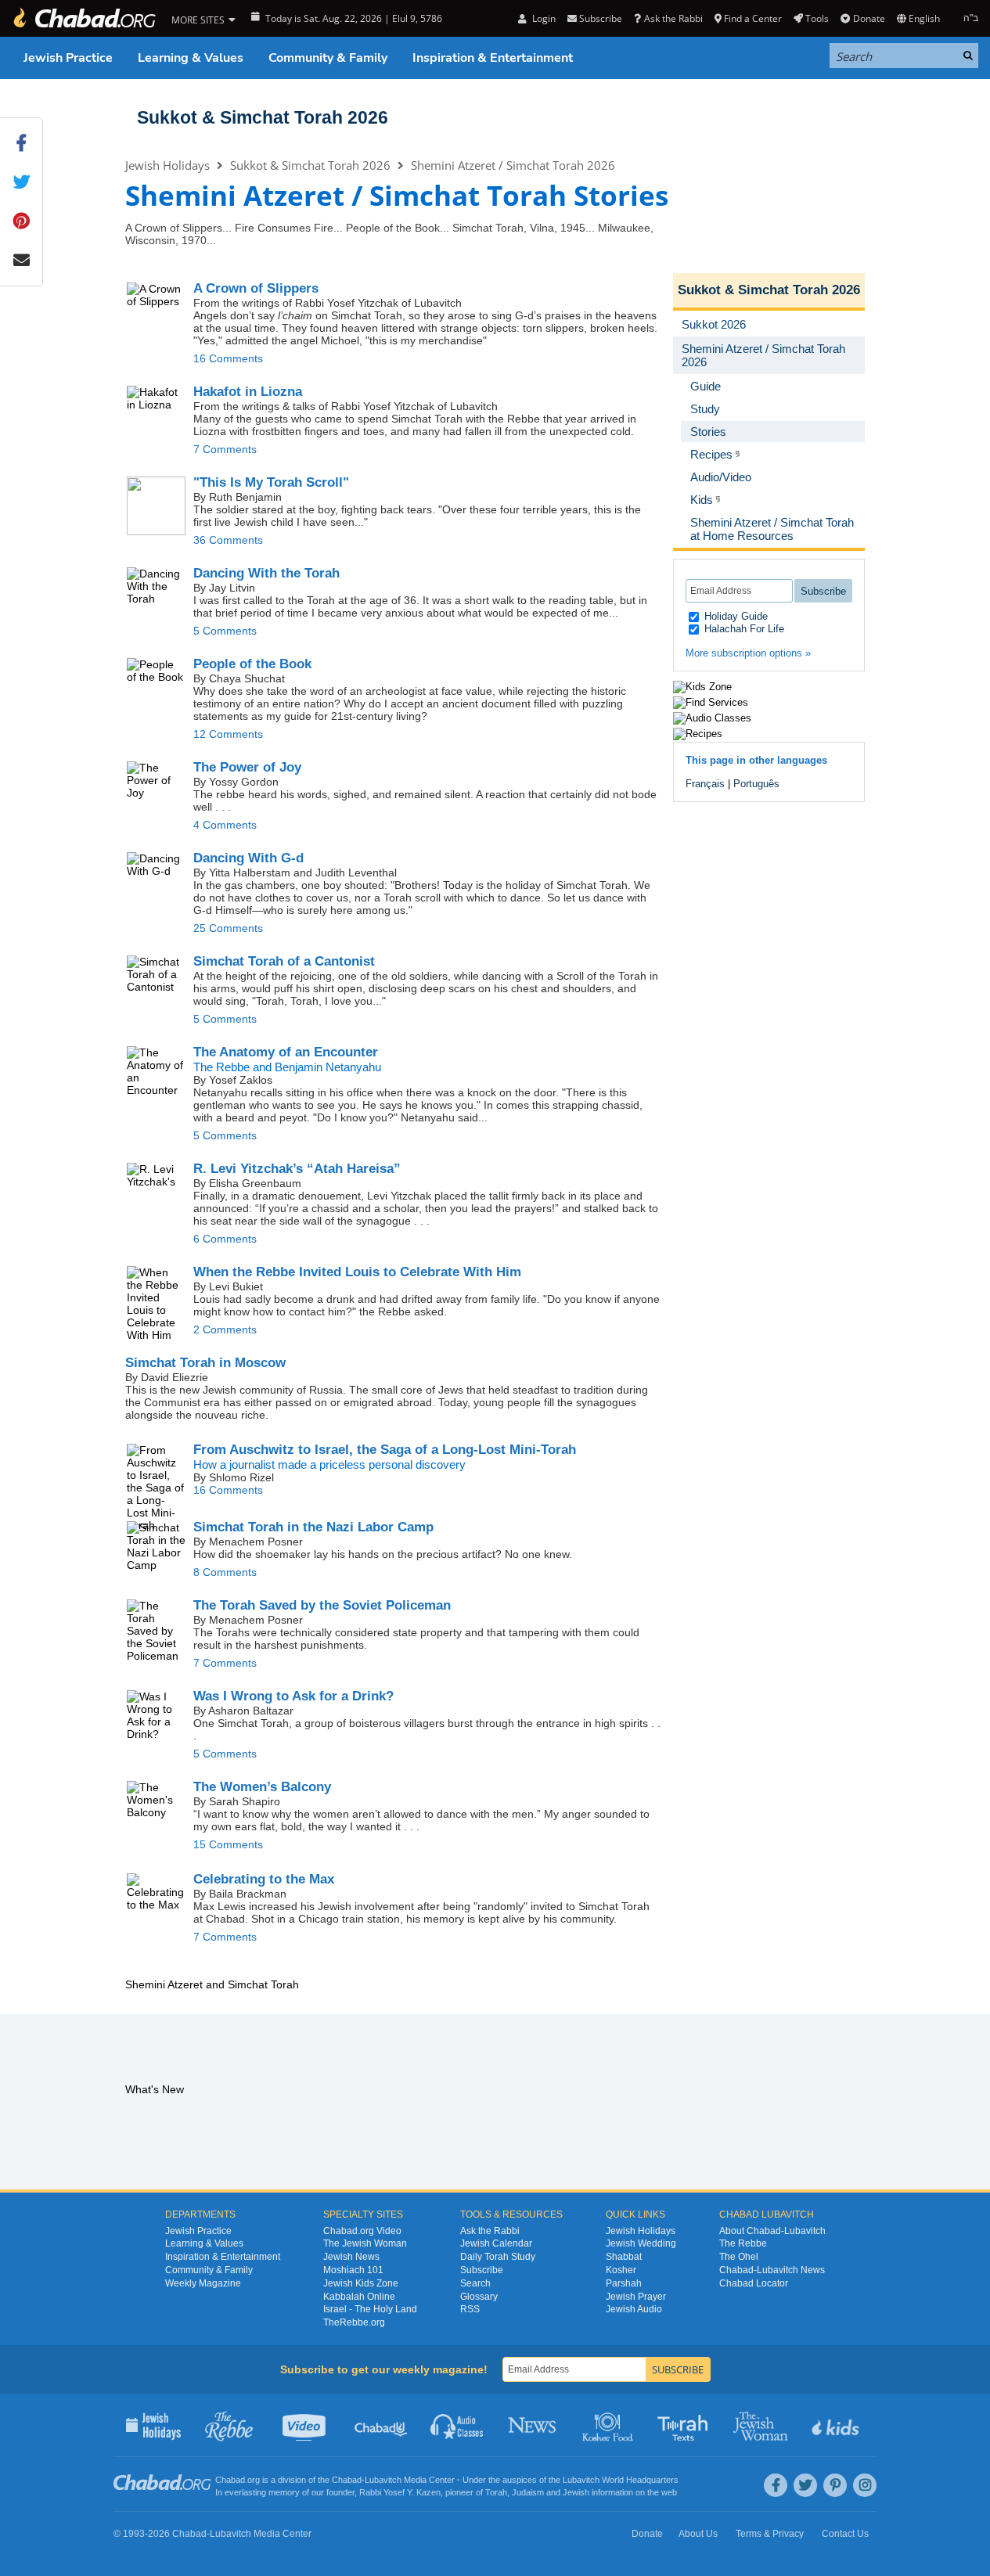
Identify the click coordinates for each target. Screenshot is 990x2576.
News (533, 2425)
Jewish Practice (68, 58)
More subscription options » (748, 653)
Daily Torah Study (498, 2257)
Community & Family (328, 58)
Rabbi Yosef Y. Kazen (400, 2492)
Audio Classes (457, 2425)
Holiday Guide (734, 616)
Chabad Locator (754, 2283)
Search (475, 2283)
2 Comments (225, 1329)
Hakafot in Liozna (248, 392)
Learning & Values (191, 58)
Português (756, 784)
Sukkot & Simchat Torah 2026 (263, 117)
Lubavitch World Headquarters (621, 2480)
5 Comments (225, 631)
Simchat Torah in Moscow (205, 1363)
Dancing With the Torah (266, 573)
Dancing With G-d (248, 858)
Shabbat (624, 2257)
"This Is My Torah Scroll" (271, 482)
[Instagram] (865, 2485)
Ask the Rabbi (673, 18)
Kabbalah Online (359, 2297)
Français (705, 784)
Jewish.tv (306, 2425)
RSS (470, 2309)
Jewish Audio (634, 2309)
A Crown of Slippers (256, 288)
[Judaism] (84, 18)
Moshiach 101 (353, 2270)
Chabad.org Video (362, 2231)
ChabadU (382, 2425)
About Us (698, 2534)
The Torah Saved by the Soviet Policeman (322, 1605)
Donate (869, 18)
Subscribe (482, 2270)
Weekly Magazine (203, 2283)
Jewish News (351, 2257)
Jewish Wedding (641, 2243)
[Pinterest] (835, 2485)
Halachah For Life (743, 629)
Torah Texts (685, 2425)
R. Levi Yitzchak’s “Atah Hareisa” (297, 1169)
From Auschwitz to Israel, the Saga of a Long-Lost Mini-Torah (385, 1450)
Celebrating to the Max (264, 1879)
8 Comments (225, 1572)
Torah (496, 2492)
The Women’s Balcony (262, 1787)
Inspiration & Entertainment (493, 58)
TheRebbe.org (354, 2322)
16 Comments (228, 358)
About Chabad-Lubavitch (772, 2231)
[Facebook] (776, 2485)
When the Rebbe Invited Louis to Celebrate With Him (357, 1272)
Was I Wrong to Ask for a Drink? (293, 1696)
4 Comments (225, 825)
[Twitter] (805, 2485)
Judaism (528, 2492)
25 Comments (228, 928)
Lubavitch (383, 2480)
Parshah (624, 2283)
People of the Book (252, 664)
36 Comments (228, 540)
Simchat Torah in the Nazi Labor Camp (313, 1527)
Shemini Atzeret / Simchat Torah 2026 (513, 165)
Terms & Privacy (770, 2534)
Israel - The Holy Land (370, 2309)
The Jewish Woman (365, 2243)
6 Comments (225, 1239)
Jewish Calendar (496, 2243)
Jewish (576, 2492)
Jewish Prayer (636, 2297)
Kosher (621, 2270)
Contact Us (845, 2534)
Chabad (347, 2480)
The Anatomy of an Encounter (286, 1052)
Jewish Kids (837, 2425)
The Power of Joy (247, 767)
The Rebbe (743, 2243)
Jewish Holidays (167, 165)
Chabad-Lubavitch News (772, 2270)
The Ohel (739, 2257)
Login (542, 18)
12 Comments (228, 734)
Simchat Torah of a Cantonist (284, 961)
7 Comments (225, 449)
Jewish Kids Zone (361, 2283)
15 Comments (228, 1844)
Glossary (479, 2297)
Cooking (609, 2425)
